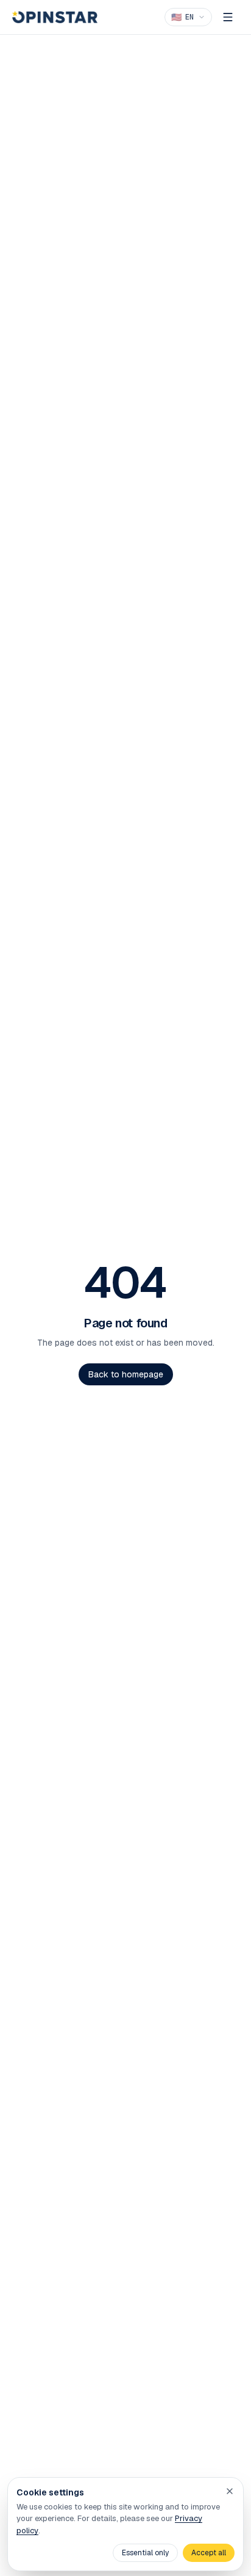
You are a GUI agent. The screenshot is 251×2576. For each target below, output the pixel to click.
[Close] (230, 2491)
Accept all (209, 2553)
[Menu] (228, 17)
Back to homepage (126, 1374)
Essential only (145, 2553)
